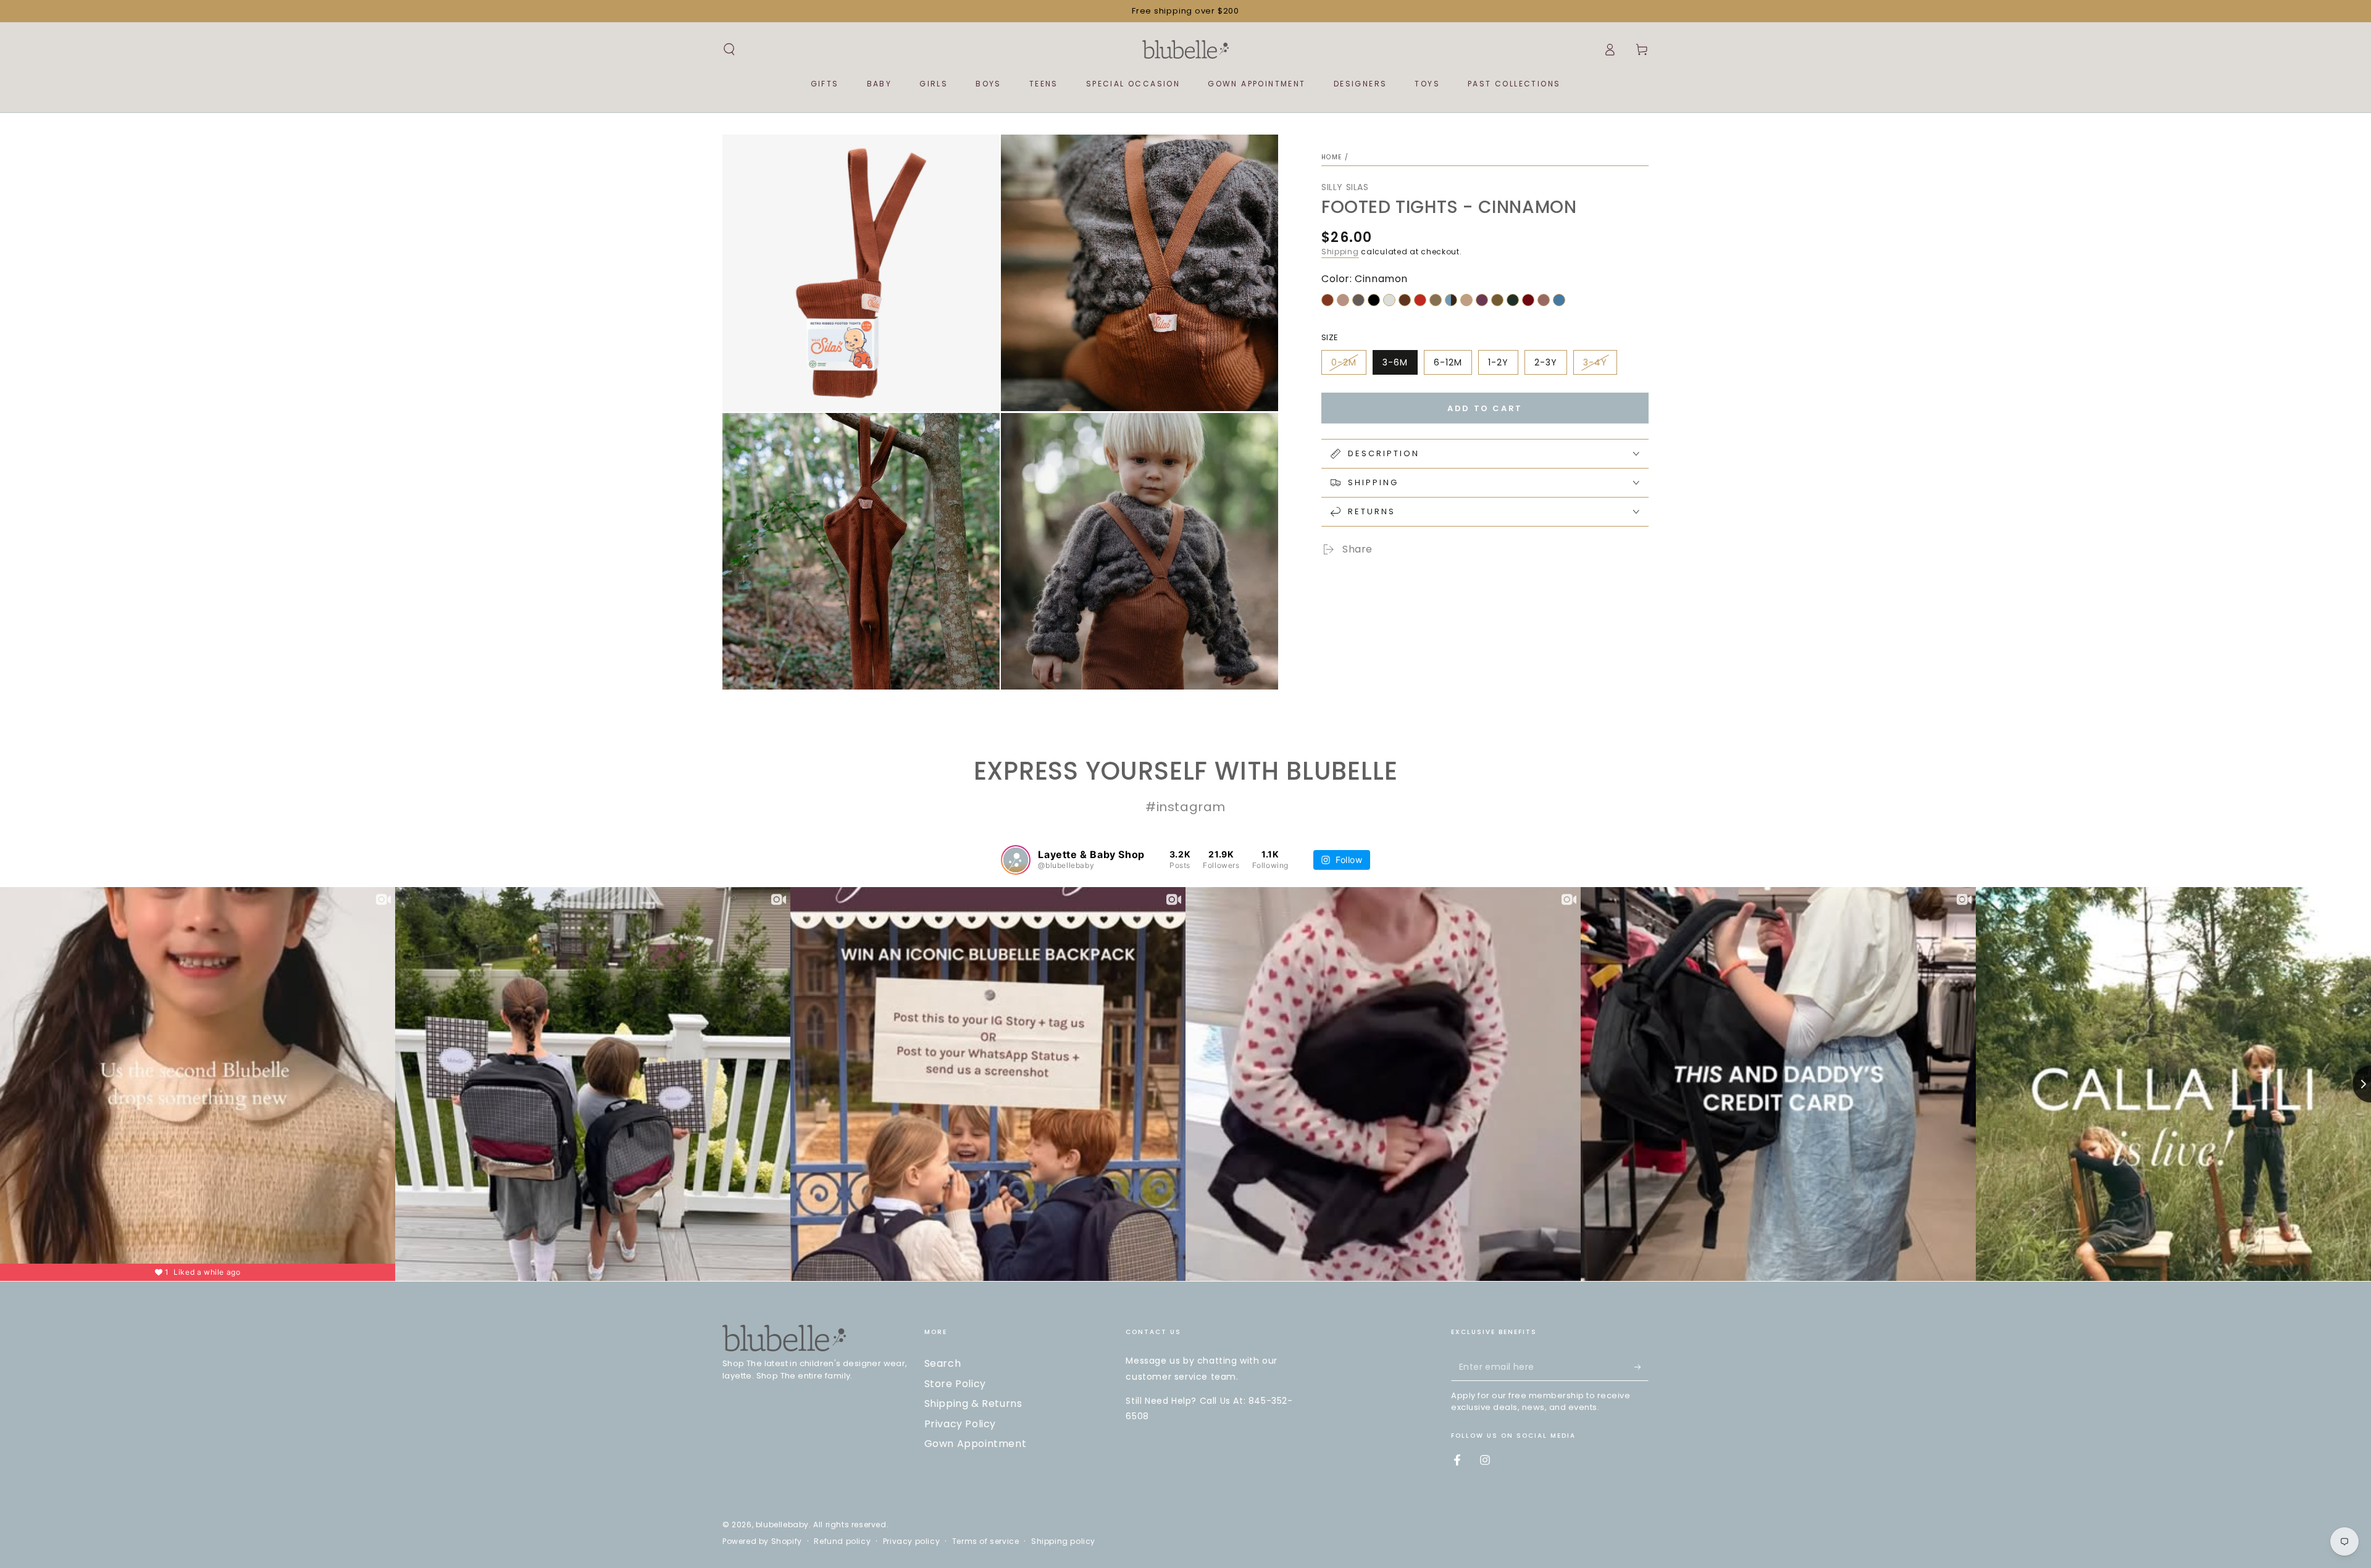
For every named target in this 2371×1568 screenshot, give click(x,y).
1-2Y (1498, 362)
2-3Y (1546, 362)
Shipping (1340, 252)
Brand (1355, 575)
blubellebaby (782, 1524)
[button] (729, 49)
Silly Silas (1345, 187)
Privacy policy (911, 1541)
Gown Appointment (976, 1444)
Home (1332, 157)
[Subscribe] (1641, 1367)
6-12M (1448, 362)
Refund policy (842, 1541)
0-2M (1344, 362)
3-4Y (1595, 362)
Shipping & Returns (973, 1403)
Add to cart (1485, 408)
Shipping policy (1063, 1541)
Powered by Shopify (762, 1541)
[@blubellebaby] (1016, 860)
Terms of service (986, 1541)
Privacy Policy (960, 1424)
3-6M (1395, 362)
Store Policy (955, 1384)
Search (943, 1363)
